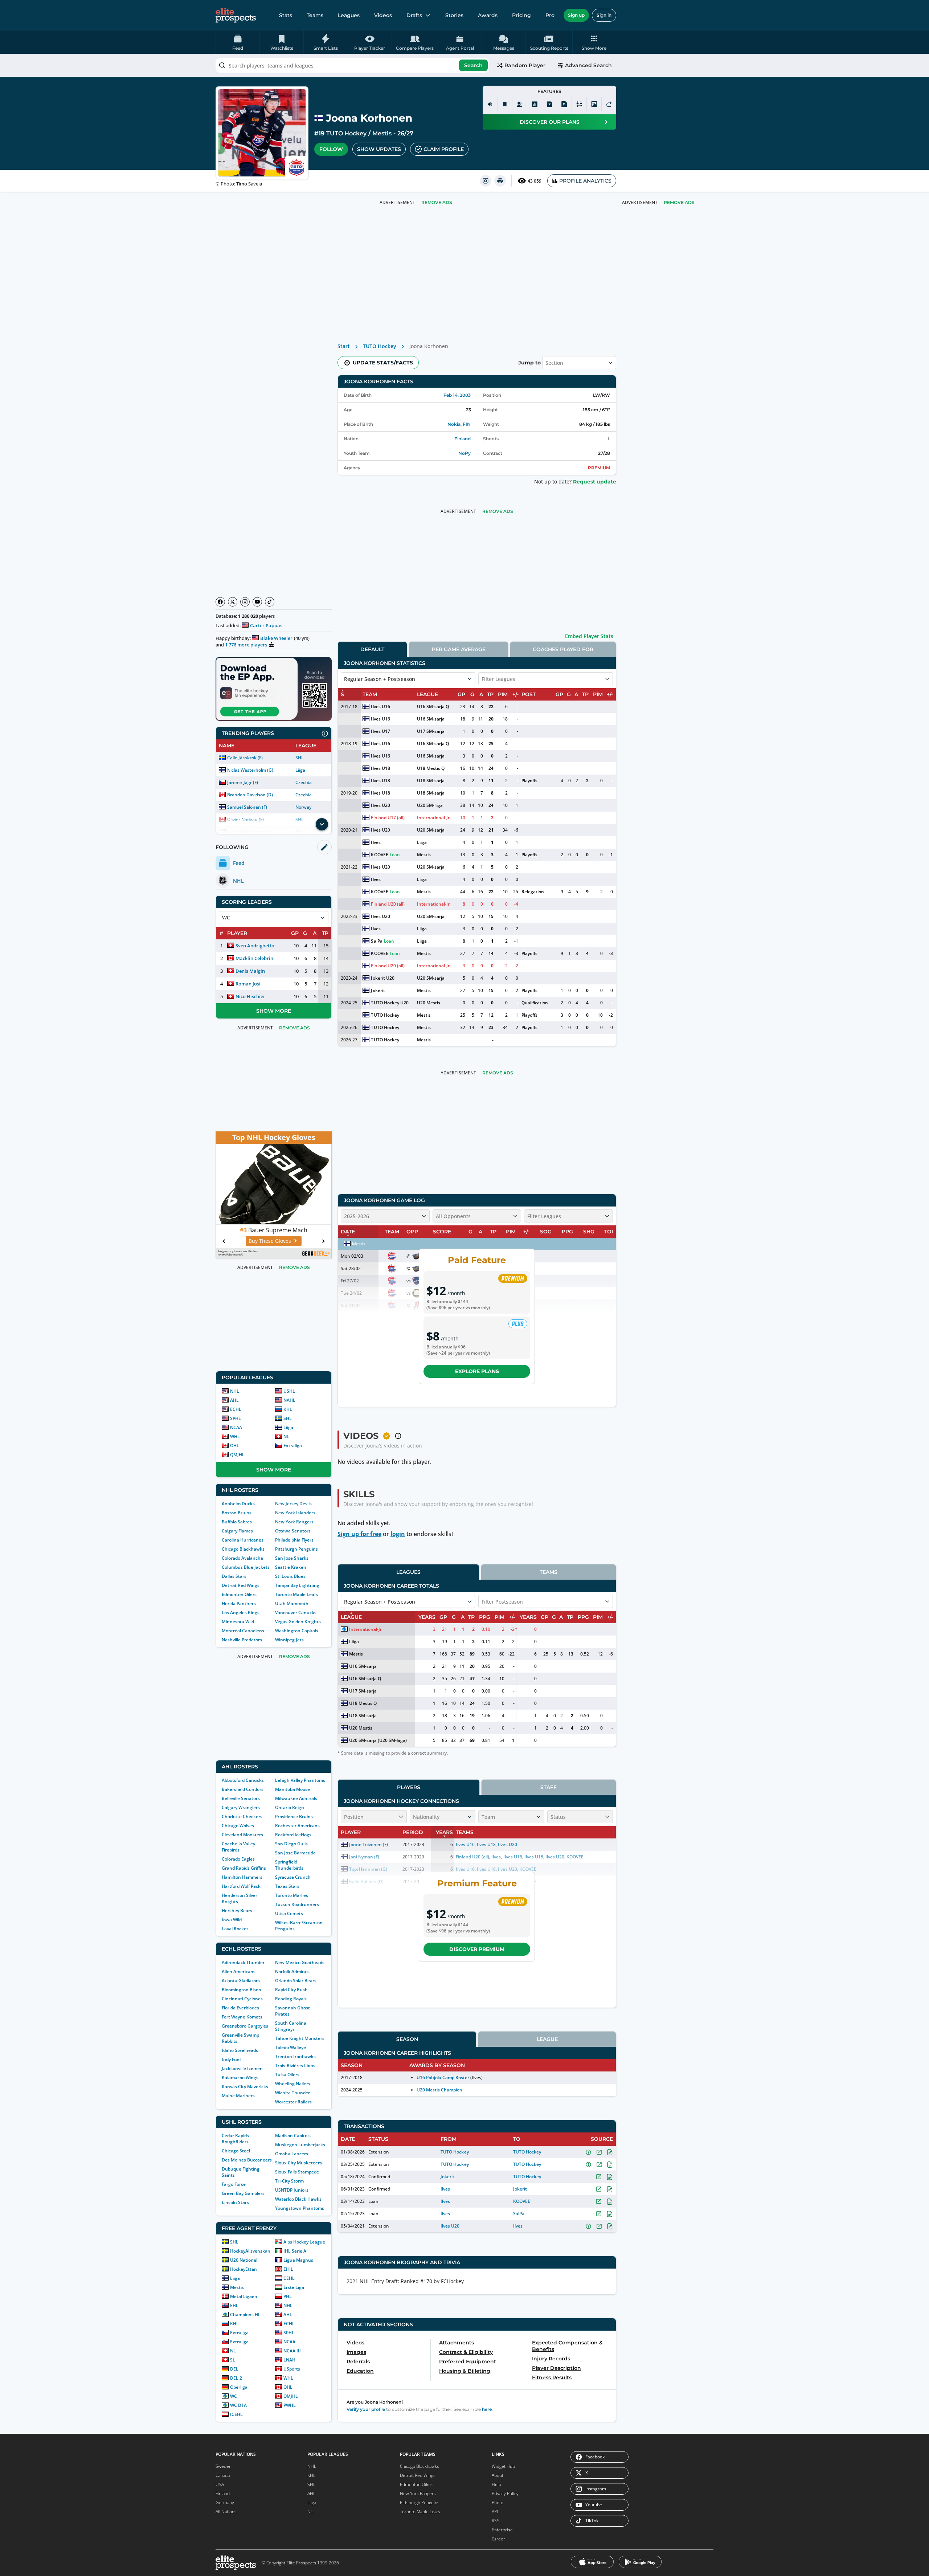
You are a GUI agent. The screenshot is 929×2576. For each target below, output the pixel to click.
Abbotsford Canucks (243, 1780)
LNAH (289, 2360)
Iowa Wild (232, 1920)
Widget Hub (503, 2466)
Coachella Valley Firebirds (238, 1847)
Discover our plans (550, 122)
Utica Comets (289, 1913)
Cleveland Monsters (242, 1835)
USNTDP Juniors (292, 2190)
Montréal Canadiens (243, 1631)
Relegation (533, 892)
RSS (496, 2521)
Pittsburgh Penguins (296, 1549)
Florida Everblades (240, 2008)
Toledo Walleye (290, 2047)
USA (220, 2484)
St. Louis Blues (290, 1576)
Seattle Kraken (291, 1567)
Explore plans (477, 1371)
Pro (550, 15)
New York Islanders (295, 1513)
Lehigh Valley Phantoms (300, 1780)
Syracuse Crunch (293, 1877)
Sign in (604, 15)
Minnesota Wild (238, 1622)
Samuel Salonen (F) (247, 807)
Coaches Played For (563, 649)
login (398, 1534)
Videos (383, 15)
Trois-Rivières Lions (295, 2065)
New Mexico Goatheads (300, 1962)
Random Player (525, 65)
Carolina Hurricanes (243, 1540)
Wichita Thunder (292, 2093)
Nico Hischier (250, 996)
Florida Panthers (239, 1603)
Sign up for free (359, 1534)
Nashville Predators (242, 1640)
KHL (288, 1409)
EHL (234, 2305)
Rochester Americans (297, 1826)
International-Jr (433, 818)
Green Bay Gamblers (243, 2193)
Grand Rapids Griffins (244, 1868)
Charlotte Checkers (242, 1816)
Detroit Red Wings (241, 1585)
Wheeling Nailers (293, 2084)
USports (292, 2369)
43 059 (535, 181)
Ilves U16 (380, 707)
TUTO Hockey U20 (390, 1003)
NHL (235, 1391)
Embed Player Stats (589, 636)
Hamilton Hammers (242, 1877)
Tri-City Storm (289, 2181)
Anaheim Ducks (238, 1504)
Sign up (576, 15)
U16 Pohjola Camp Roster (443, 2077)
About (498, 2475)
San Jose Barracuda (295, 1853)
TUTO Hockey (346, 133)
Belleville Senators (241, 1798)
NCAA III (292, 2351)
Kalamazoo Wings (240, 2077)
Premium (599, 468)
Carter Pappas (266, 625)
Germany (225, 2502)
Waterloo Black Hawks (298, 2199)
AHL (234, 1400)
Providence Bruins (294, 1816)
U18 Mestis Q (431, 768)
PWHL (290, 2405)
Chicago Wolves (238, 1826)
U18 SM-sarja (431, 781)
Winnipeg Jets (289, 1640)
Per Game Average (459, 649)
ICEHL (236, 2414)
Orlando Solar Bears (296, 1981)
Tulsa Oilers (287, 2075)
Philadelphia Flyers (294, 1540)
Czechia (304, 782)
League (547, 2039)
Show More (274, 1011)
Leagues (349, 15)
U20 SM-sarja (431, 830)
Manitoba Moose (292, 1789)
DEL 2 (236, 2378)
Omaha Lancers (292, 2154)
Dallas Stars (234, 1576)
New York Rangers (294, 1522)
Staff (549, 1787)
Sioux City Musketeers (298, 2163)
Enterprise (502, 2530)
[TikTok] (270, 602)
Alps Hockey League (304, 2242)
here (487, 2409)
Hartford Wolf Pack (241, 1886)
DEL (234, 2369)
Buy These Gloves (270, 1241)
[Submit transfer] (609, 104)
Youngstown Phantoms (300, 2208)
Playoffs (529, 781)
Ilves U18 (380, 768)
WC (234, 2396)
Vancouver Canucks (296, 1612)
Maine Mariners (238, 2096)
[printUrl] (500, 181)
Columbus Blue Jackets (246, 1567)
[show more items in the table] (322, 824)
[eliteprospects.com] (236, 15)
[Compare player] (579, 104)
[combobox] (352, 65)
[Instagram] (245, 602)
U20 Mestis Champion (439, 2090)
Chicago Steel (236, 2151)
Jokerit (378, 990)
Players (409, 1787)
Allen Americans (239, 1971)
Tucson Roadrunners (297, 1904)
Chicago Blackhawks (243, 1549)
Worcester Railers (293, 2102)
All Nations (226, 2512)
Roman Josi (248, 984)
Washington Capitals (297, 1631)
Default (372, 649)
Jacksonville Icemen (242, 2068)
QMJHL (237, 1455)
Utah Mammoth (292, 1603)
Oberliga (239, 2387)
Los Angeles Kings (241, 1612)
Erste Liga (294, 2287)
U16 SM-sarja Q (433, 707)
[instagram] (486, 181)
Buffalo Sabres (237, 1522)
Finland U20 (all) (388, 904)
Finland (463, 439)
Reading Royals (291, 1999)
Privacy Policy (505, 2493)
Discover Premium (477, 1949)
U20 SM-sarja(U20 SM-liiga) (378, 1740)
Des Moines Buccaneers (247, 2160)
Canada (223, 2475)
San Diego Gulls (291, 1844)
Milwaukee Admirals (296, 1798)
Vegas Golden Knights (298, 1622)
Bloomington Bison (242, 1990)
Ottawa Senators (293, 1531)
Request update (595, 482)
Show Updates (379, 149)
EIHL (288, 2269)
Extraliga (293, 1446)
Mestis (382, 133)
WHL (235, 1436)
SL (233, 2360)
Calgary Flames (237, 1531)
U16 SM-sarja (431, 719)
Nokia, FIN (459, 424)
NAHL (289, 1400)
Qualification (535, 1003)
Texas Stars (287, 1886)
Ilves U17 (380, 731)
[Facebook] (220, 602)
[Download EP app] (274, 689)
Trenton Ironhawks (295, 2056)
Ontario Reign (290, 1807)
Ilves (376, 842)
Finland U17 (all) (388, 818)
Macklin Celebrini (255, 958)
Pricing (521, 15)
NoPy (464, 453)
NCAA (236, 1427)
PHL (288, 2296)
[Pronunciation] (490, 104)
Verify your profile (366, 2409)
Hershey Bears (237, 1910)
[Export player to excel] (549, 104)
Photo (498, 2502)
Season (407, 2039)
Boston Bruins (237, 1513)
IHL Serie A (295, 2251)
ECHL (236, 1409)
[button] (594, 42)
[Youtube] (257, 602)
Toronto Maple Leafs (296, 1594)
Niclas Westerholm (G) (250, 770)
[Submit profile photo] (594, 104)
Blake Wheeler (276, 638)
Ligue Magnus (298, 2260)
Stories (454, 15)
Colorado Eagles (238, 1859)
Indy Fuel (231, 2059)
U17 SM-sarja (431, 731)
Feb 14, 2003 (457, 395)
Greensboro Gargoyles (245, 2026)
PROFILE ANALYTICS (585, 181)
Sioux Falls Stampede (297, 2172)
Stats (286, 15)
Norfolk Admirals (292, 1971)
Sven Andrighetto (255, 946)
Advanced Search (588, 65)
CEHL (289, 2278)
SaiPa (376, 941)
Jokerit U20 (382, 978)
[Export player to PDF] (564, 104)
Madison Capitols (293, 2136)
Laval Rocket (235, 1929)
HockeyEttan (243, 2269)
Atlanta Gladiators (241, 1981)
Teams (315, 15)
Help (496, 2484)
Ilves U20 (380, 805)
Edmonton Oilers (239, 1594)
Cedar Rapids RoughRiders (235, 2139)
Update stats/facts (383, 363)
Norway (303, 807)
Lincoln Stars (235, 2202)
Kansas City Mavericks (245, 2087)
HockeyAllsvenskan (250, 2251)
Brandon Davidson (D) (250, 795)
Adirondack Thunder (243, 1962)
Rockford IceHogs (293, 1835)
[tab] (372, 649)
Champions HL (245, 2314)
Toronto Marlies (292, 1895)
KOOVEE (379, 855)
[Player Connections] (520, 104)
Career (498, 2539)
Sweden (224, 2466)
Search (473, 65)
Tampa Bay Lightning (297, 1585)
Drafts (414, 15)
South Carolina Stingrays (291, 2026)
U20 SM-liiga (430, 805)
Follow (331, 149)
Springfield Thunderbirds (289, 1865)
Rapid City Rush (291, 1990)
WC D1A (238, 2405)
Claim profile (444, 149)
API (495, 2512)
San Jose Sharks (292, 1558)
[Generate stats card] (535, 104)
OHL (235, 1446)
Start (344, 346)
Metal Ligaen (244, 2296)
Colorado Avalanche (242, 1558)
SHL (300, 758)
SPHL (236, 1418)
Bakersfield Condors (243, 1789)
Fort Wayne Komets (242, 2017)
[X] (233, 602)
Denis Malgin (250, 971)
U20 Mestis (429, 1003)
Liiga (300, 770)
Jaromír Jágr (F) (243, 782)
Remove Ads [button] (679, 202)
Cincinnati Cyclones (242, 1999)
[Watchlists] (505, 104)
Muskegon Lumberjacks (300, 2145)
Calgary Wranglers (241, 1807)
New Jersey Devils (293, 1504)
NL (286, 1436)
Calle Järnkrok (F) (245, 758)
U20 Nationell (244, 2260)
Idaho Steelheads (240, 2050)
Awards (488, 15)
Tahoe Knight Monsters (300, 2038)
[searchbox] (352, 65)
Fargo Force (234, 2184)
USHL (289, 1391)
